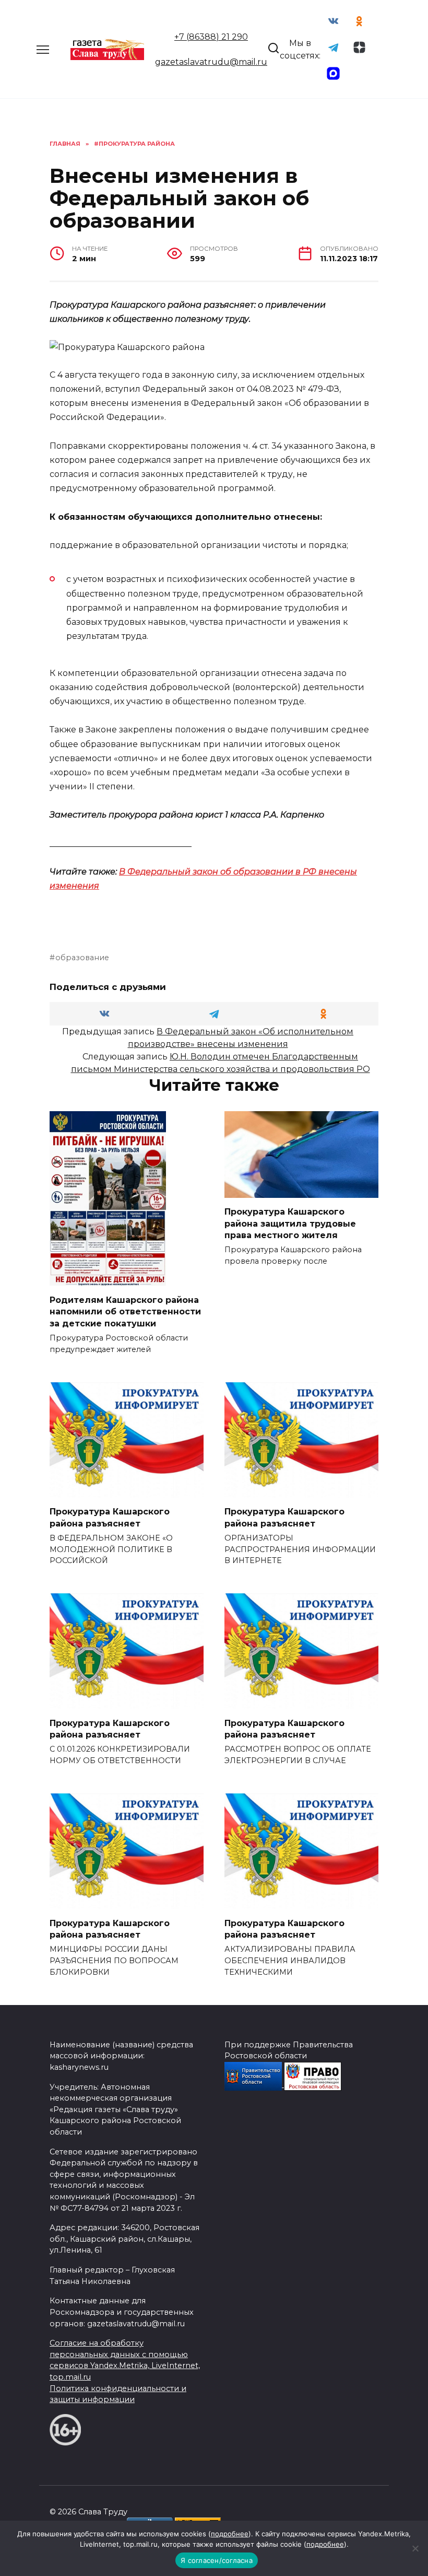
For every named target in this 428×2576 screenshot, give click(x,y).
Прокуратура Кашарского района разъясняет (110, 1517)
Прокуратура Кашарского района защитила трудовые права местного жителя (290, 1223)
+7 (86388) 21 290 (211, 37)
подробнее (230, 2534)
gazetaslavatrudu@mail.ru (211, 62)
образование (82, 958)
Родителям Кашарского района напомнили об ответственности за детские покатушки (125, 1311)
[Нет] (415, 2548)
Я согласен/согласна (217, 2560)
